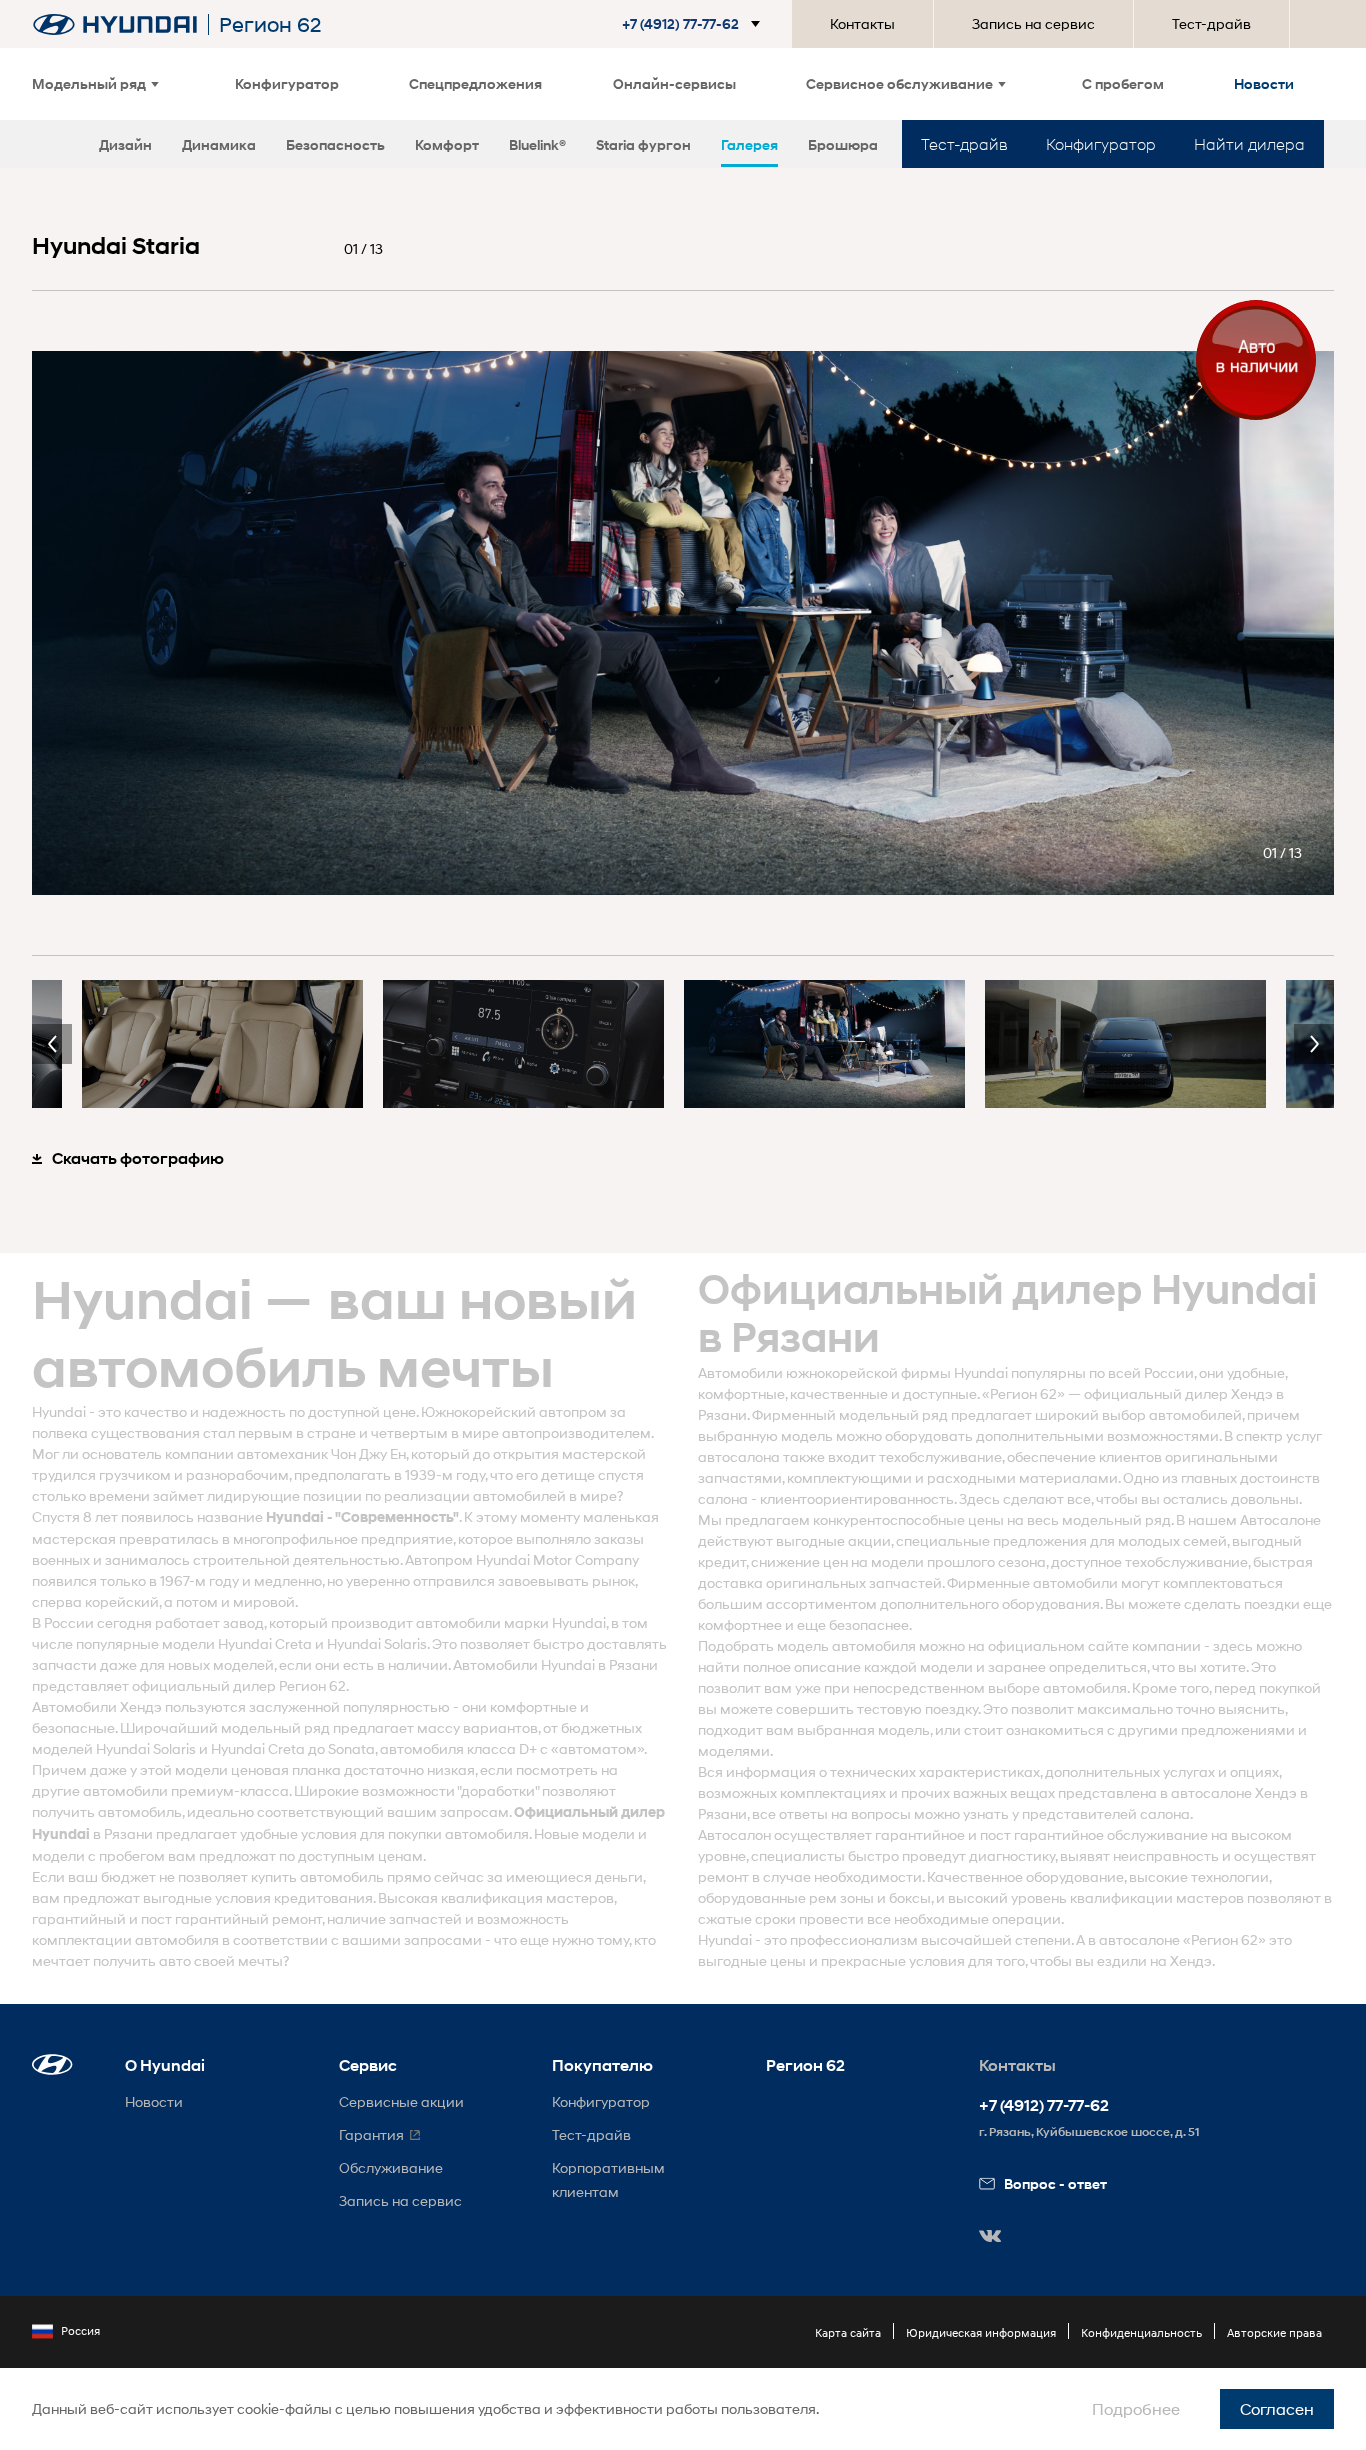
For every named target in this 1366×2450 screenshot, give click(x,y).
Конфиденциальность (1141, 2332)
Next (1314, 1044)
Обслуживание (391, 2167)
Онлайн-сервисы (674, 83)
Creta (293, 1643)
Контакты (862, 23)
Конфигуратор (287, 83)
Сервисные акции (401, 2101)
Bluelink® (537, 144)
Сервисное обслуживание (899, 83)
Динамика (219, 144)
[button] (695, 24)
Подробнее (1136, 2408)
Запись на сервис (1033, 23)
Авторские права (1274, 2332)
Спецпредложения (475, 83)
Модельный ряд (89, 83)
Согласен (1277, 2408)
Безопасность (335, 144)
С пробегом (1123, 83)
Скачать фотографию (138, 1158)
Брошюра (843, 144)
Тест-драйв (1211, 23)
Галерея (749, 144)
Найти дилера (1249, 143)
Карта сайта (848, 2332)
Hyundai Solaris (377, 1643)
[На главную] (115, 24)
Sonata (351, 1748)
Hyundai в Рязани (599, 1664)
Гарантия (371, 2134)
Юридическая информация (981, 2332)
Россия (80, 2330)
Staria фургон (643, 144)
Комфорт (447, 144)
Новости (1264, 83)
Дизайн (125, 144)
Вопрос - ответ (1055, 2183)
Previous (52, 1044)
